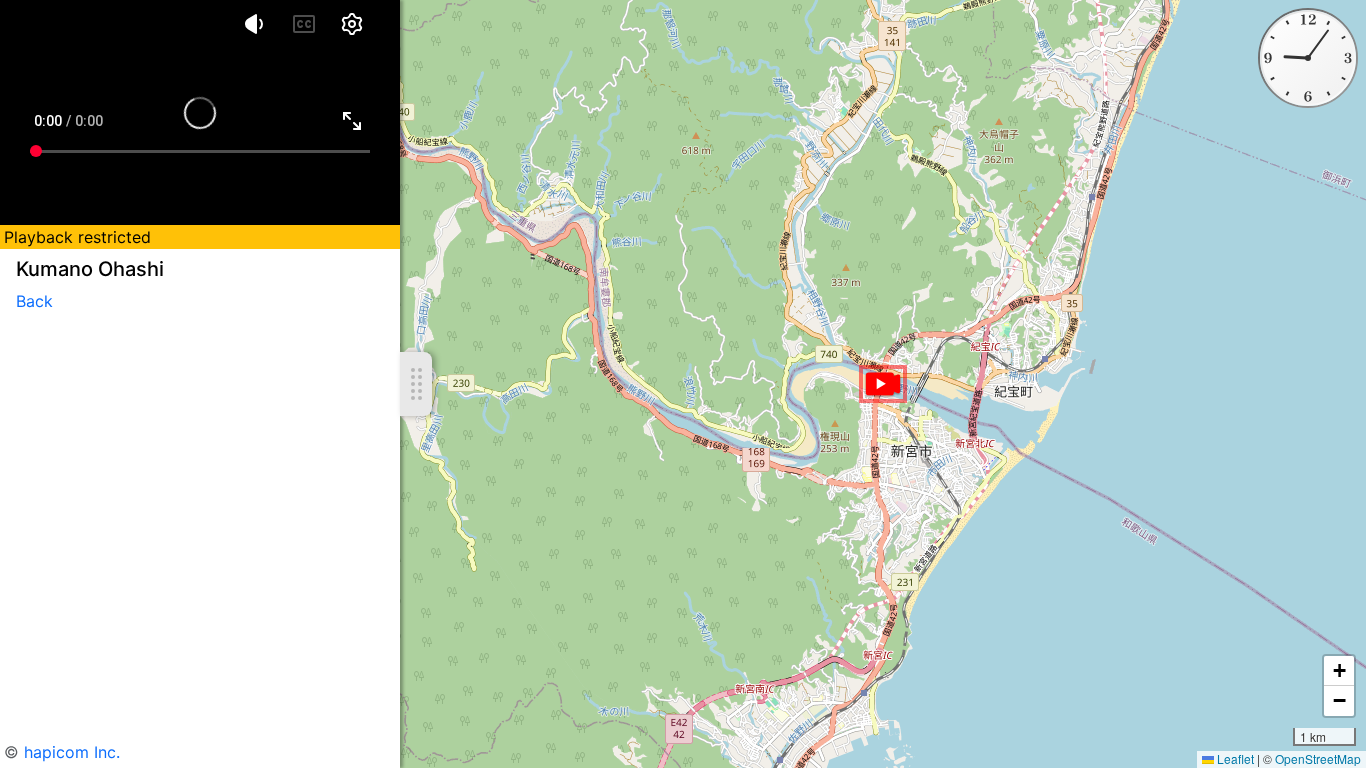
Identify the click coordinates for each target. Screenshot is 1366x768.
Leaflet (1234, 758)
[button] (883, 384)
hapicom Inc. (72, 752)
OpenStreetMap (1318, 758)
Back (34, 301)
